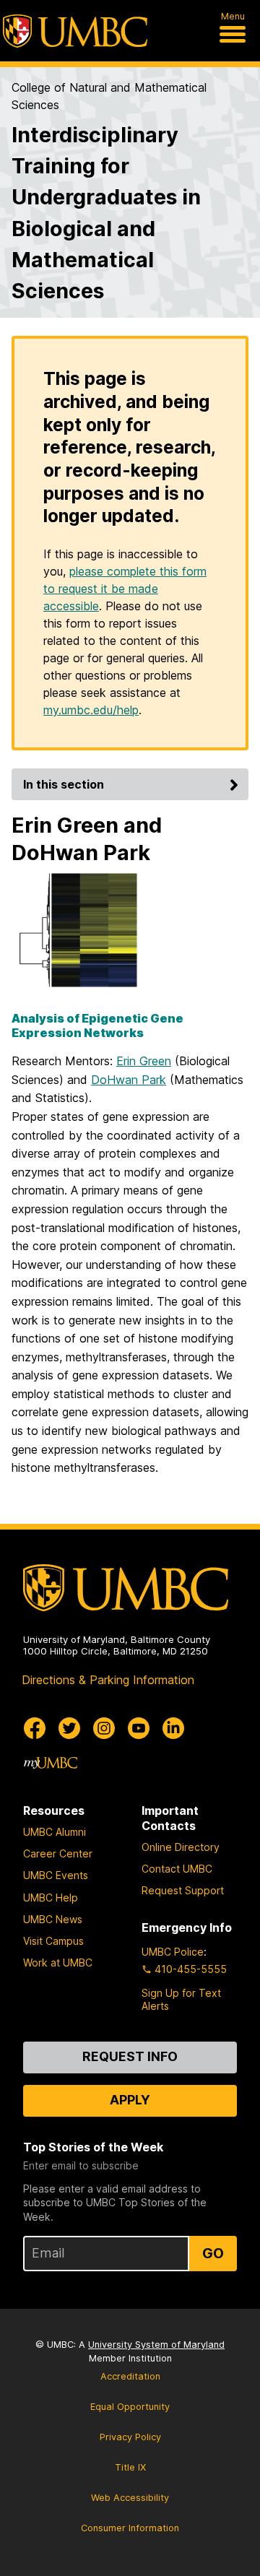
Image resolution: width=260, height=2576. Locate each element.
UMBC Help (51, 1898)
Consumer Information (130, 2528)
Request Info (130, 2056)
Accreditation (130, 2376)
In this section (64, 784)
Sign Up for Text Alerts (181, 1999)
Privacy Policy (130, 2437)
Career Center (58, 1853)
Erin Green (144, 1061)
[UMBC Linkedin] (173, 1728)
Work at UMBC (58, 1963)
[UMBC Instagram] (104, 1728)
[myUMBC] (51, 1763)
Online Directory (181, 1847)
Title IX (130, 2467)
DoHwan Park (129, 1080)
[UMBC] (75, 31)
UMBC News (53, 1919)
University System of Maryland (156, 2345)
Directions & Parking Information (108, 1680)
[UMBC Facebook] (35, 1728)
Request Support (183, 1890)
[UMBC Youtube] (139, 1728)
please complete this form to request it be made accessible (125, 589)
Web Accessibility (130, 2498)
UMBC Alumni (55, 1832)
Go (213, 2253)
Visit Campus (53, 1941)
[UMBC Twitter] (69, 1728)
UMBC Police (173, 1952)
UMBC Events (56, 1875)
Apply (130, 2100)
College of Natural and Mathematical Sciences (109, 96)
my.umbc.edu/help (91, 710)
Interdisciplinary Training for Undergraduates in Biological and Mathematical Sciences (106, 213)
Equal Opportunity (130, 2407)
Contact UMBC (177, 1869)
